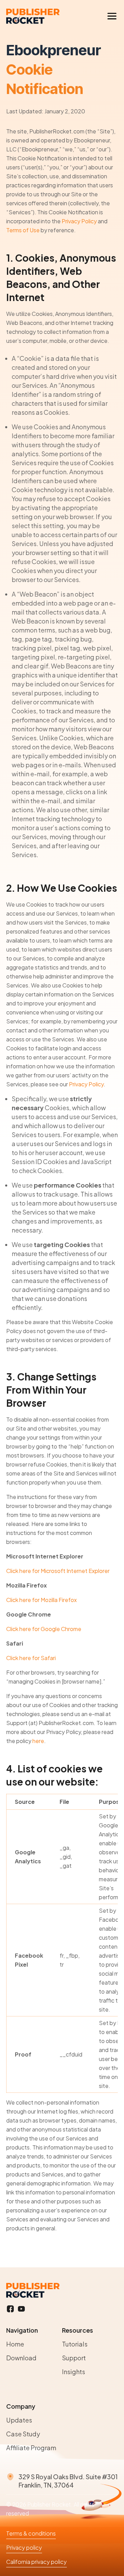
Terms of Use (23, 230)
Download (21, 2358)
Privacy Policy (79, 221)
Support (74, 2358)
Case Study (23, 2434)
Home (15, 2344)
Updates (19, 2420)
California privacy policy (37, 2562)
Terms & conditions (31, 2533)
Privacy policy (24, 2547)
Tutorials (75, 2344)
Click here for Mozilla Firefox (42, 1600)
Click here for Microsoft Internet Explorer (58, 1571)
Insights (74, 2372)
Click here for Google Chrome (44, 1629)
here (38, 1741)
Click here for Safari (31, 1658)
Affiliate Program (31, 2448)
